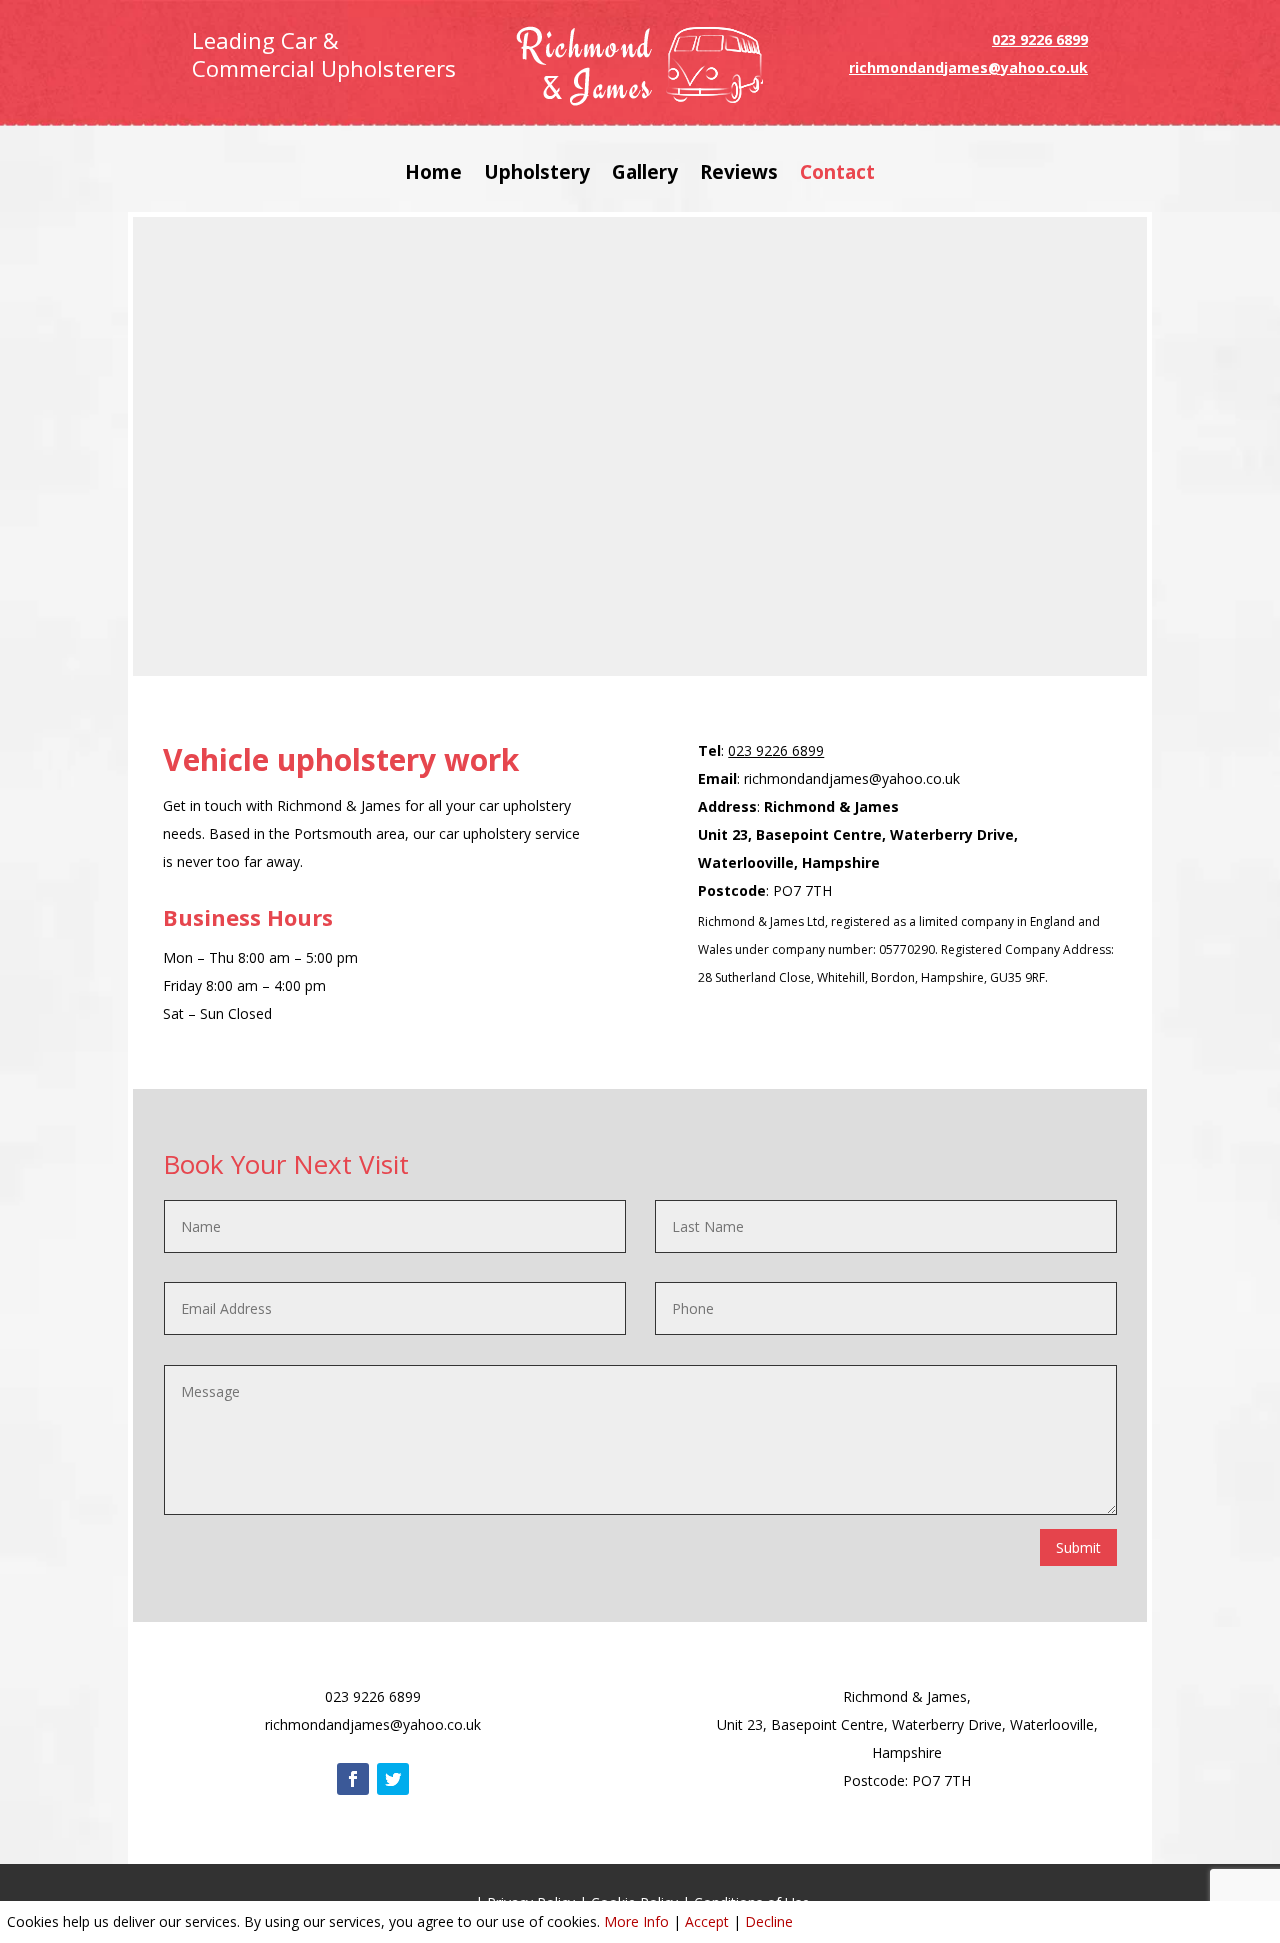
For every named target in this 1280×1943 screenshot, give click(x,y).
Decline (769, 1921)
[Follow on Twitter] (393, 1779)
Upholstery (537, 175)
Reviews (739, 175)
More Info (636, 1921)
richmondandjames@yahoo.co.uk (968, 67)
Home (433, 175)
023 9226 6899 (1040, 39)
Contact (837, 175)
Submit (1078, 1547)
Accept (707, 1921)
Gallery (645, 175)
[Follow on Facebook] (353, 1779)
